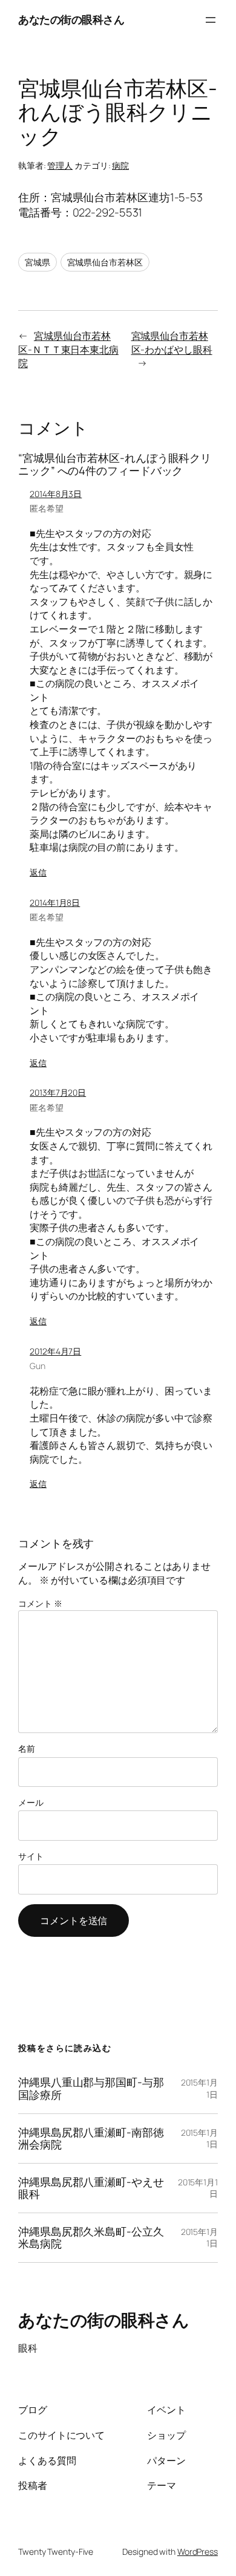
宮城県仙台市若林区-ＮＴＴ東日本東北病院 (68, 349)
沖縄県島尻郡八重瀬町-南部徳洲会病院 (91, 2139)
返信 (38, 872)
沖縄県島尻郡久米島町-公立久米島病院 (91, 2238)
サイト (31, 1856)
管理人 (60, 165)
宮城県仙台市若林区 (105, 262)
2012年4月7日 (55, 1351)
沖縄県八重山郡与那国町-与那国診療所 (91, 2088)
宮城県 (38, 262)
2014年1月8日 (55, 903)
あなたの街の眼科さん (71, 19)
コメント (40, 1603)
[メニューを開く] (211, 20)
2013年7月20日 (58, 1092)
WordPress (198, 2552)
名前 (27, 1748)
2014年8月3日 (56, 494)
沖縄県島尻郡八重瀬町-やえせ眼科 (91, 2188)
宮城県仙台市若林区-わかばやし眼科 (172, 343)
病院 (120, 165)
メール (31, 1802)
